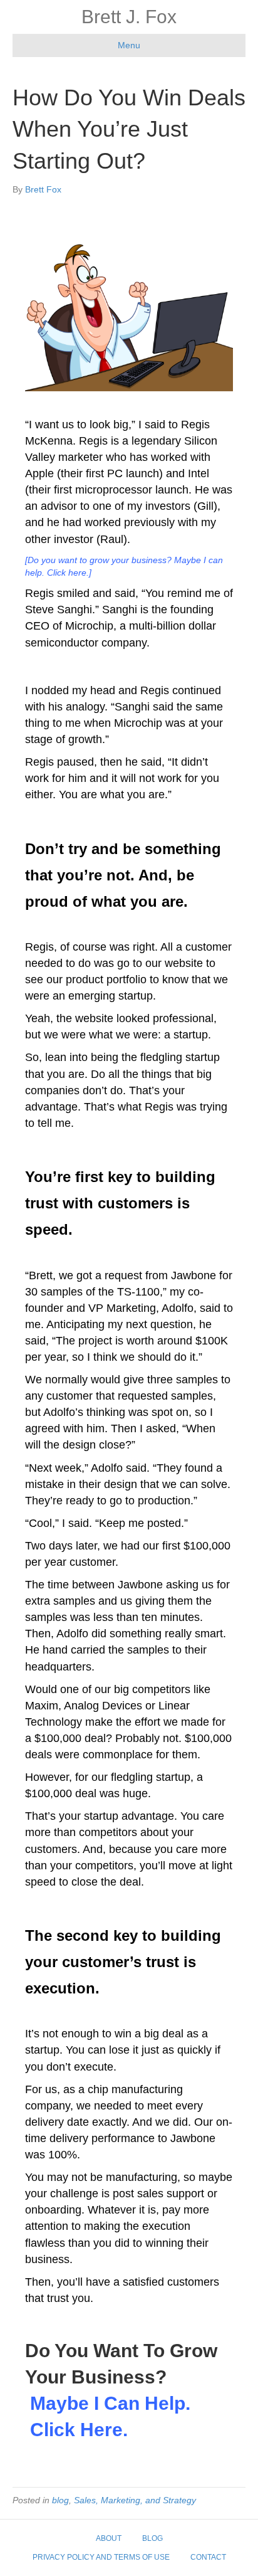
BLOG (152, 2538)
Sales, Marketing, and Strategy (135, 2500)
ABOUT (109, 2538)
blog (60, 2500)
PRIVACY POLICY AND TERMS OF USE (101, 2557)
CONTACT (208, 2557)
